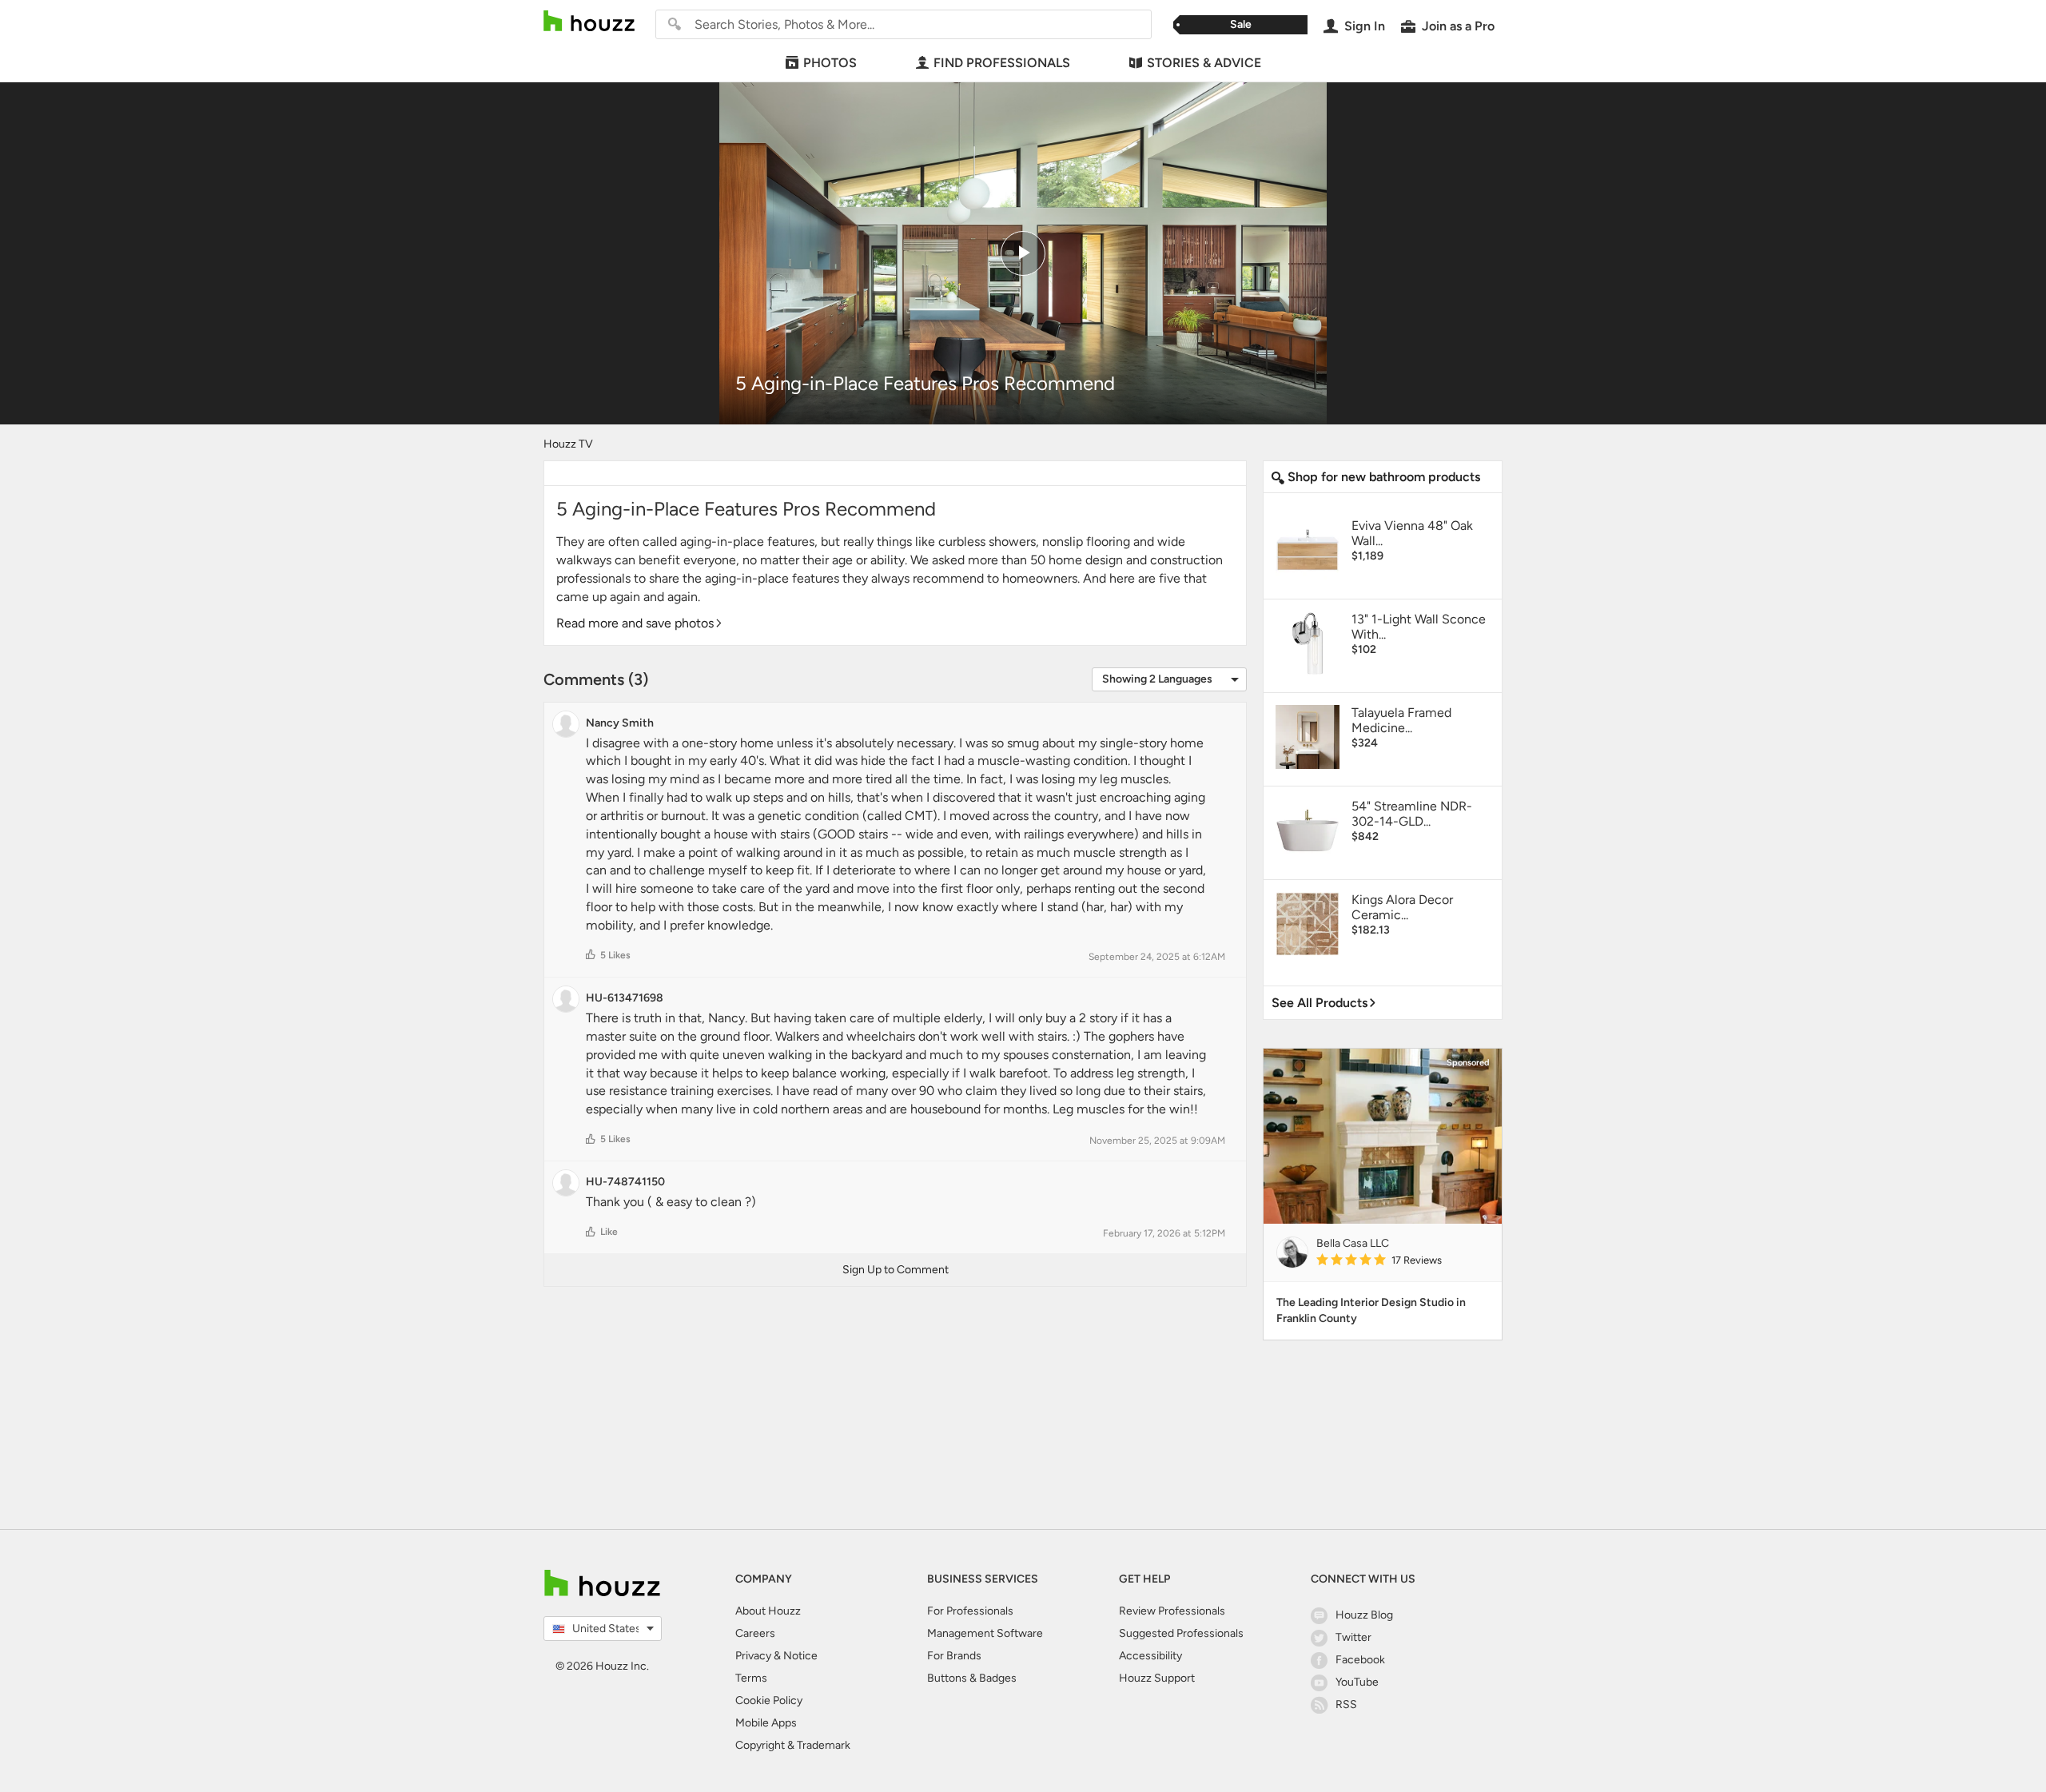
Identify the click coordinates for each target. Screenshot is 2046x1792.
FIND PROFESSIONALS (1002, 63)
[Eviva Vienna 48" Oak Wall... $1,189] (1383, 578)
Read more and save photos (635, 623)
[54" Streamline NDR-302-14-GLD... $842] (1383, 859)
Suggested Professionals (1181, 1633)
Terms (751, 1678)
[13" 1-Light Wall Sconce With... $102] (1383, 672)
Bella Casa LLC (1353, 1243)
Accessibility (1150, 1656)
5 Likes (615, 955)
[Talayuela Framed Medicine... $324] (1383, 765)
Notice (800, 1656)
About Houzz (768, 1611)
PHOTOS (830, 63)
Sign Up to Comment (896, 1270)
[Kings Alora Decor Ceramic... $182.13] (1383, 952)
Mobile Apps (766, 1723)
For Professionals (970, 1611)
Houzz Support (1157, 1678)
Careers (755, 1633)
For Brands (954, 1656)
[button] (591, 954)
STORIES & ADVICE (1204, 63)
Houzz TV (568, 444)
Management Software (985, 1633)
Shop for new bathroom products (1382, 477)
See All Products (1320, 1003)
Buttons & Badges (972, 1678)
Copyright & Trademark (793, 1745)
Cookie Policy (769, 1700)
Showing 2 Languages (1157, 679)
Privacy (753, 1656)
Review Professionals (1172, 1611)
